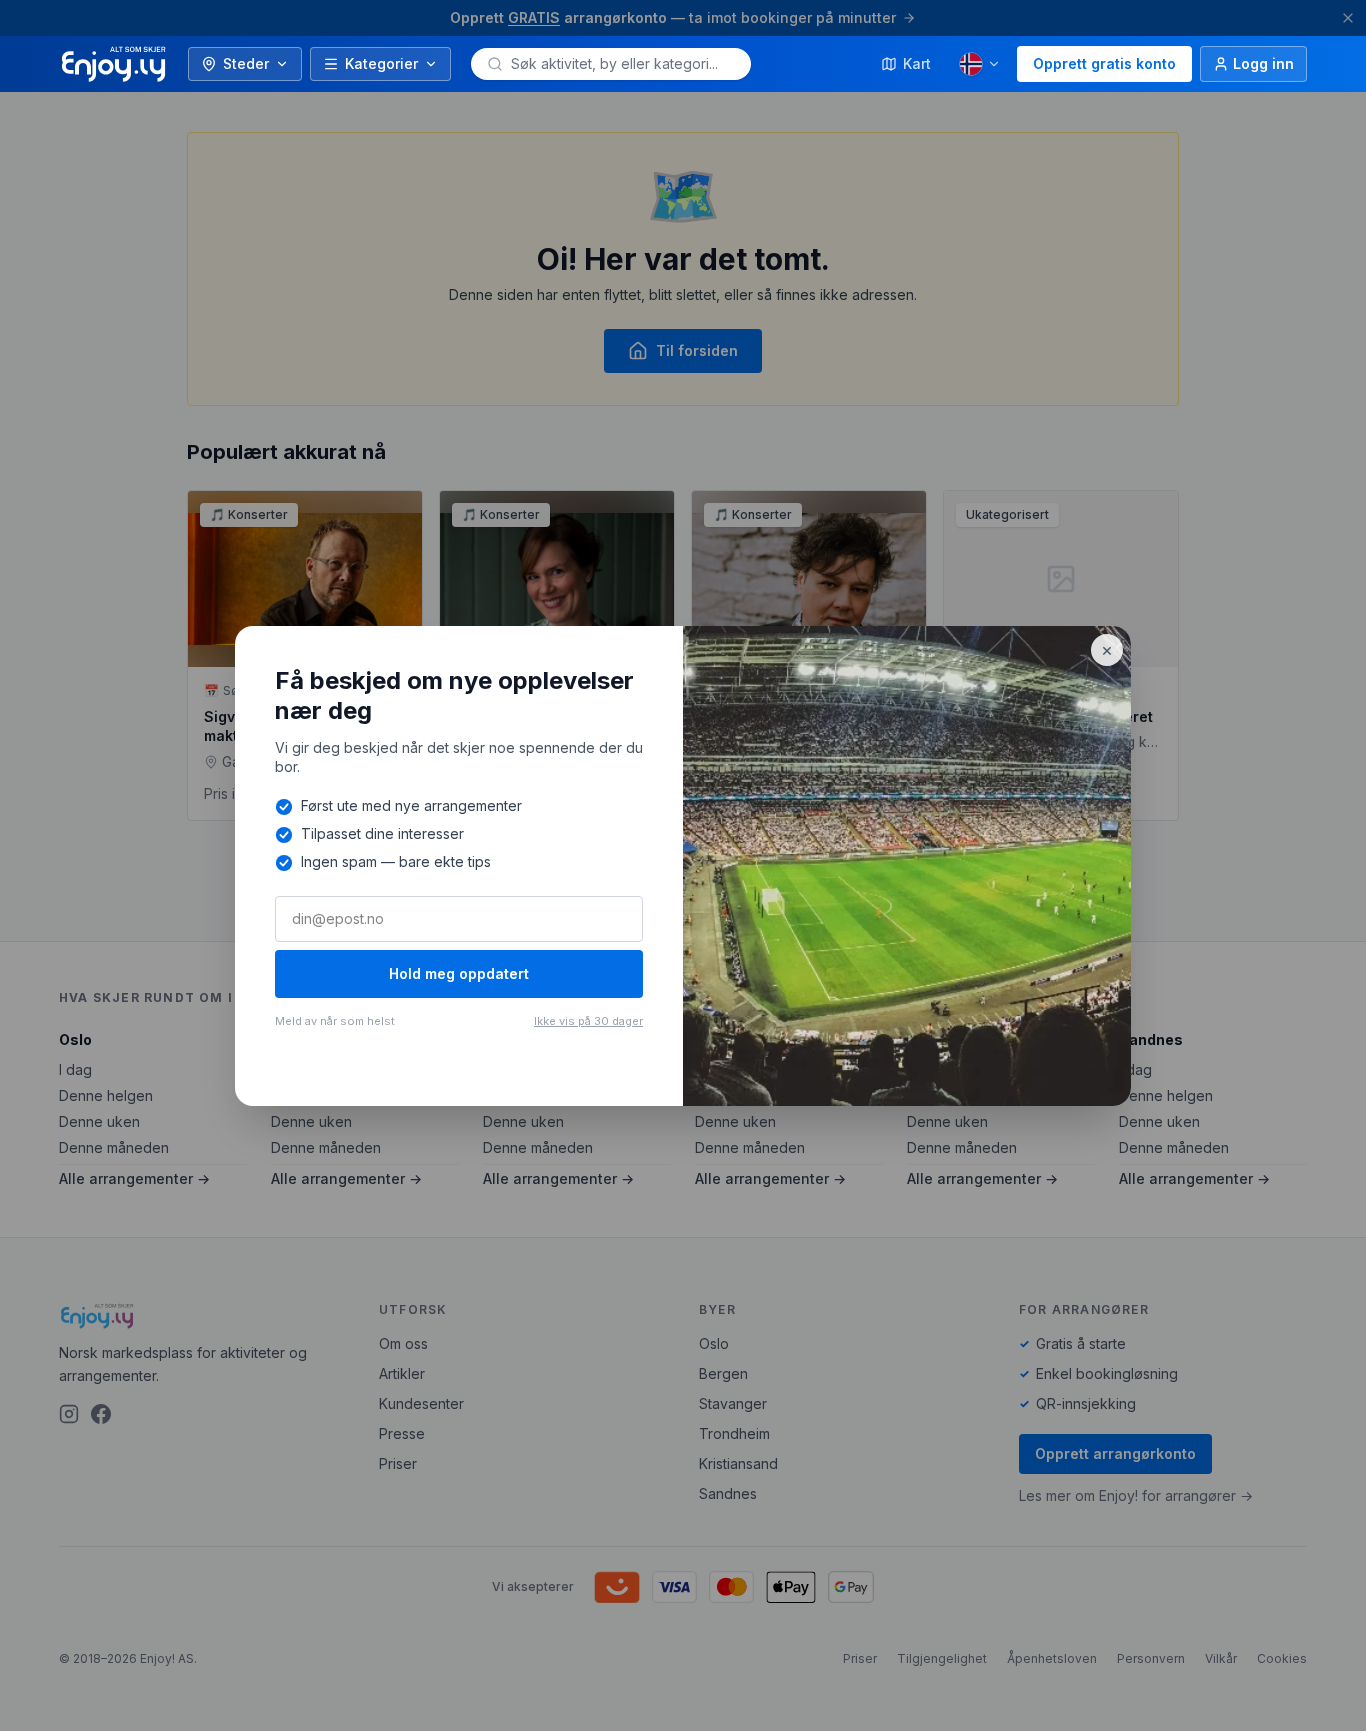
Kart (917, 63)
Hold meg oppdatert (459, 973)
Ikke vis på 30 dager (588, 1021)
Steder (246, 63)
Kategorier (381, 63)
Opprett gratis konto (1104, 63)
